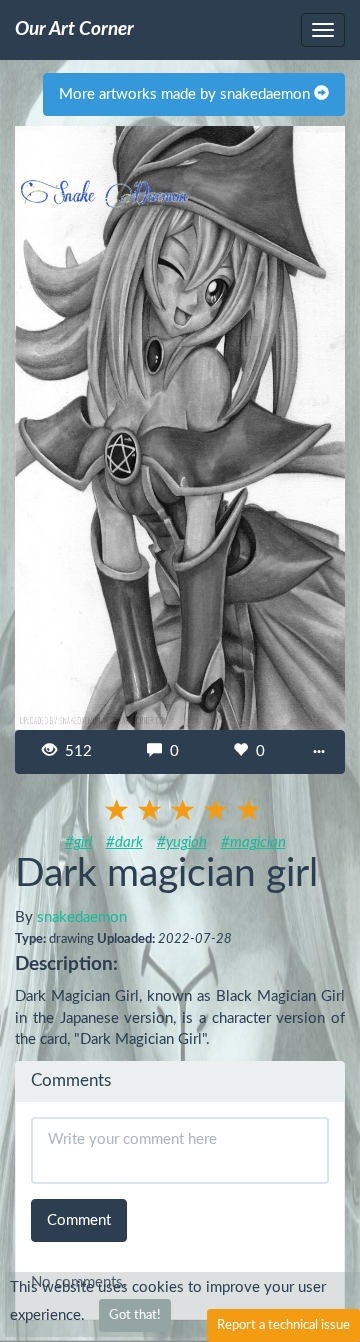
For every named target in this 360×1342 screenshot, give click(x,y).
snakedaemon (82, 917)
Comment (79, 1220)
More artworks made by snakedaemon (186, 94)
